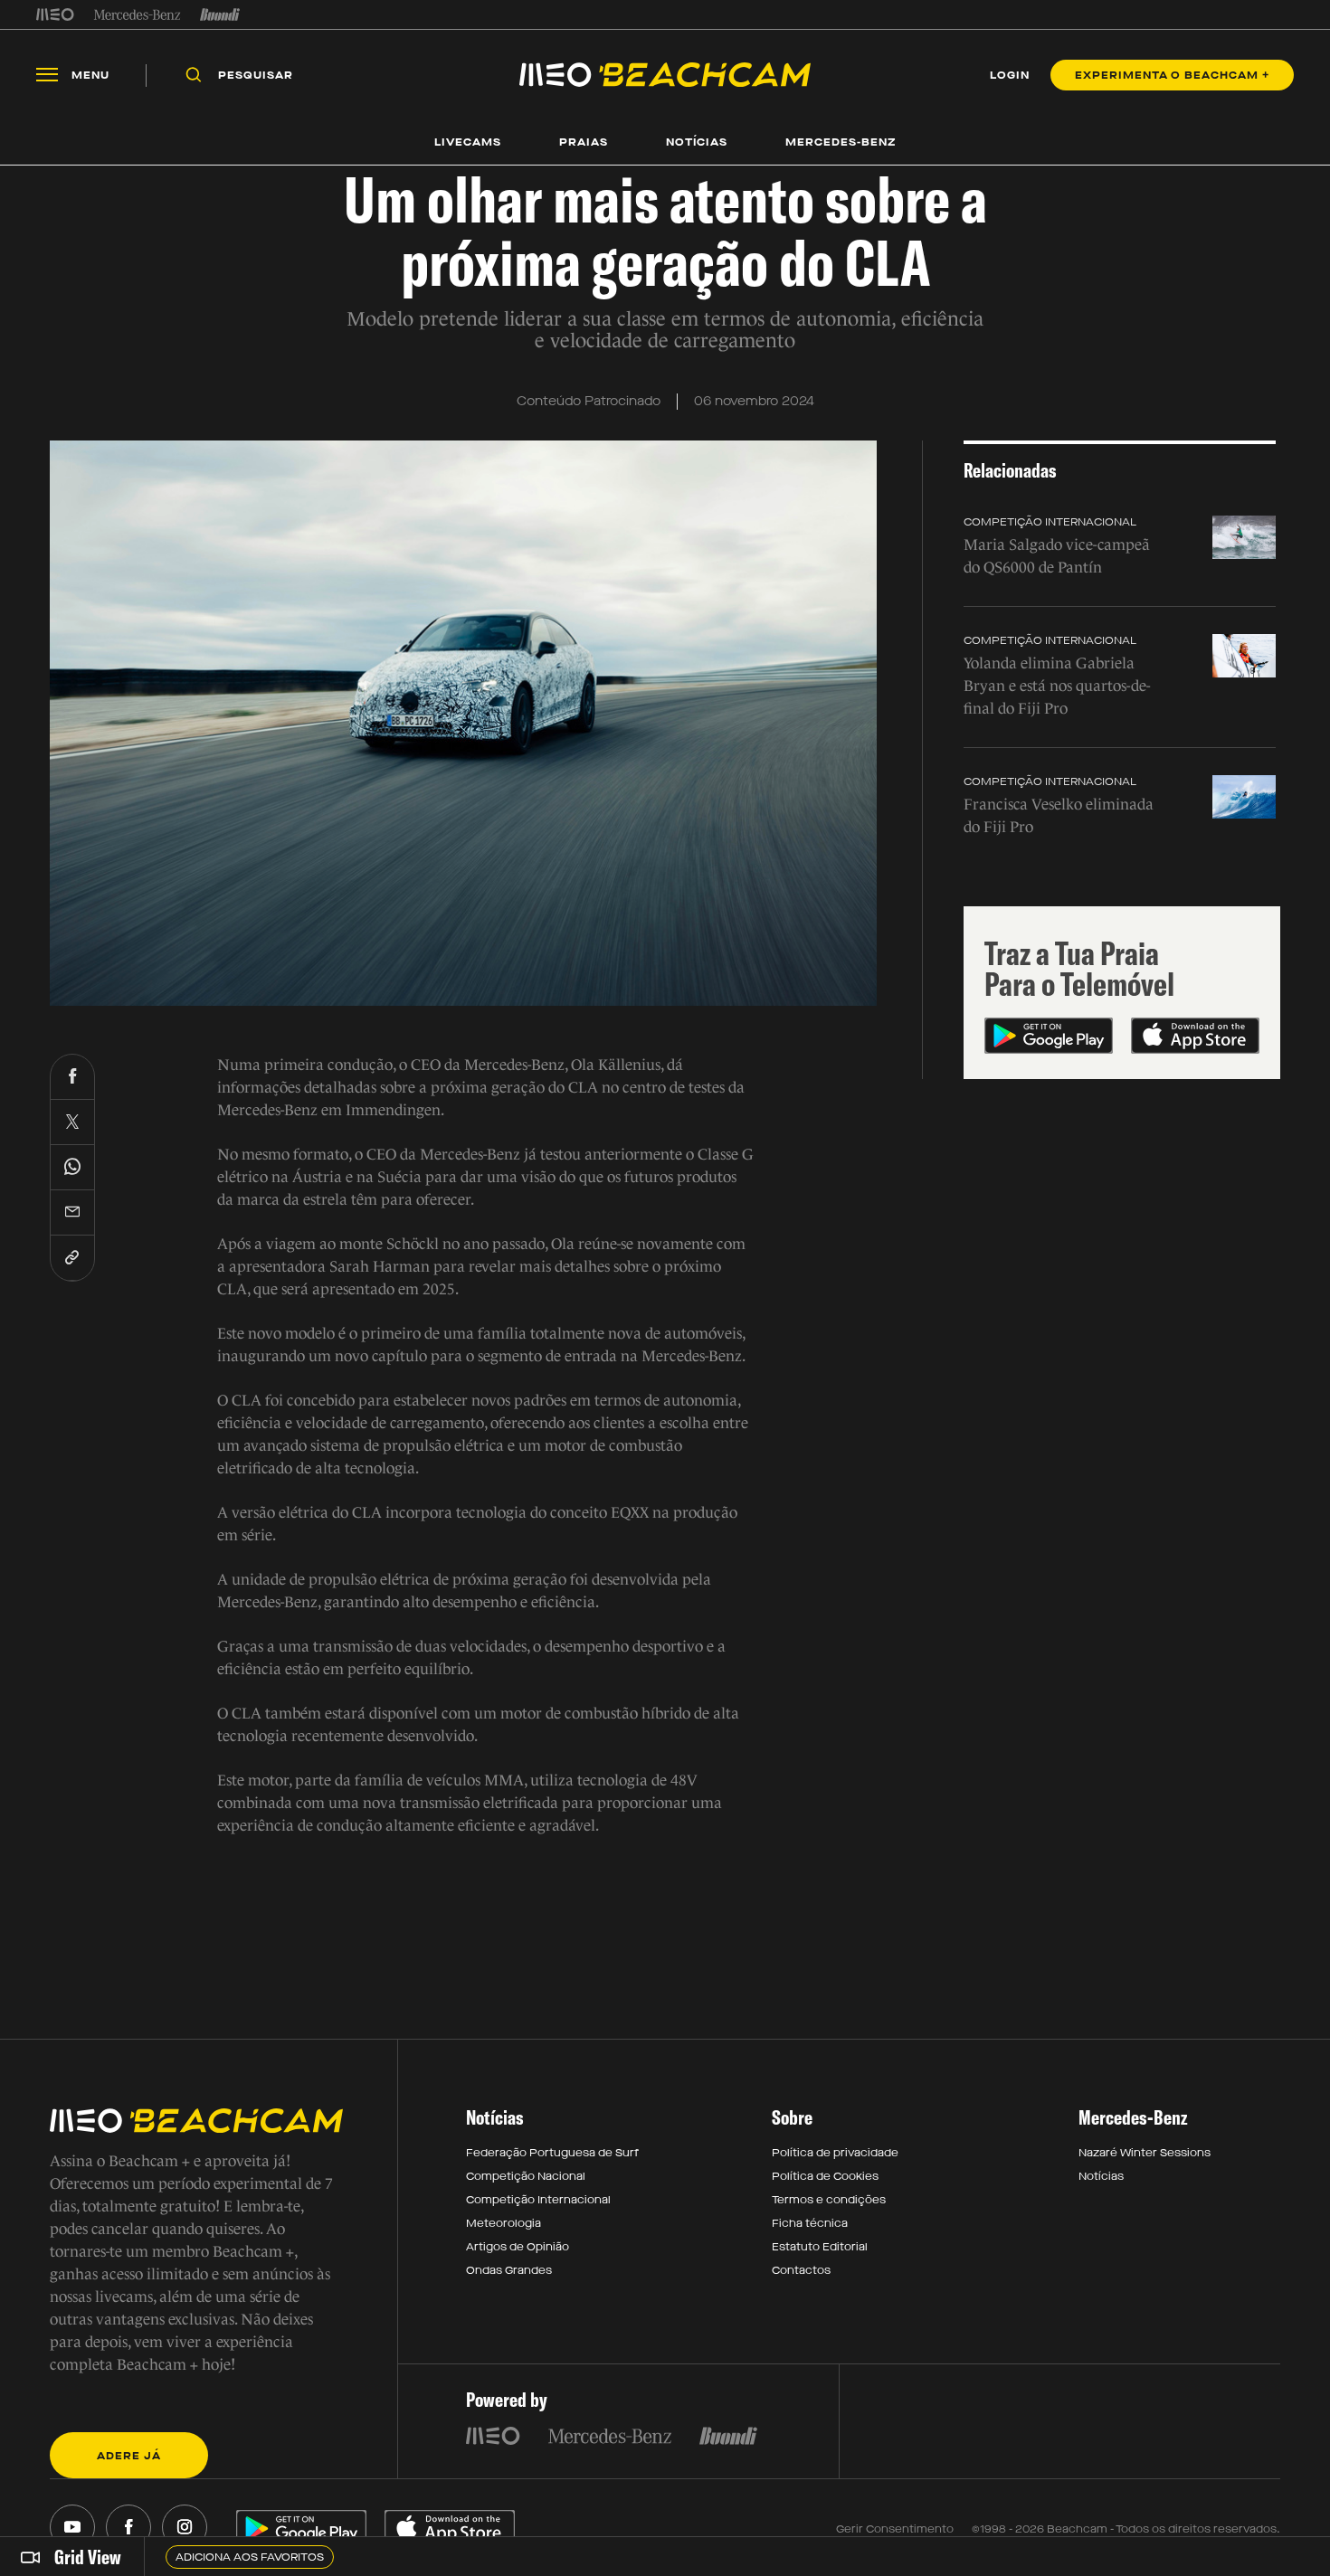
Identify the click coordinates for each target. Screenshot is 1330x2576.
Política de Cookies (825, 2176)
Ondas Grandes (509, 2270)
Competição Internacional (1050, 522)
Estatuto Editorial (820, 2247)
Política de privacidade (835, 2153)
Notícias (1101, 2176)
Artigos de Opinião (518, 2247)
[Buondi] (220, 14)
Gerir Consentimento (895, 2529)
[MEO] (55, 14)
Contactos (801, 2270)
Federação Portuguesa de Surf (552, 2153)
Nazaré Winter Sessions (1145, 2153)
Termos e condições (829, 2200)
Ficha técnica (810, 2223)
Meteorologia (503, 2223)
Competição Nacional (526, 2176)
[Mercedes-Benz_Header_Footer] (137, 14)
